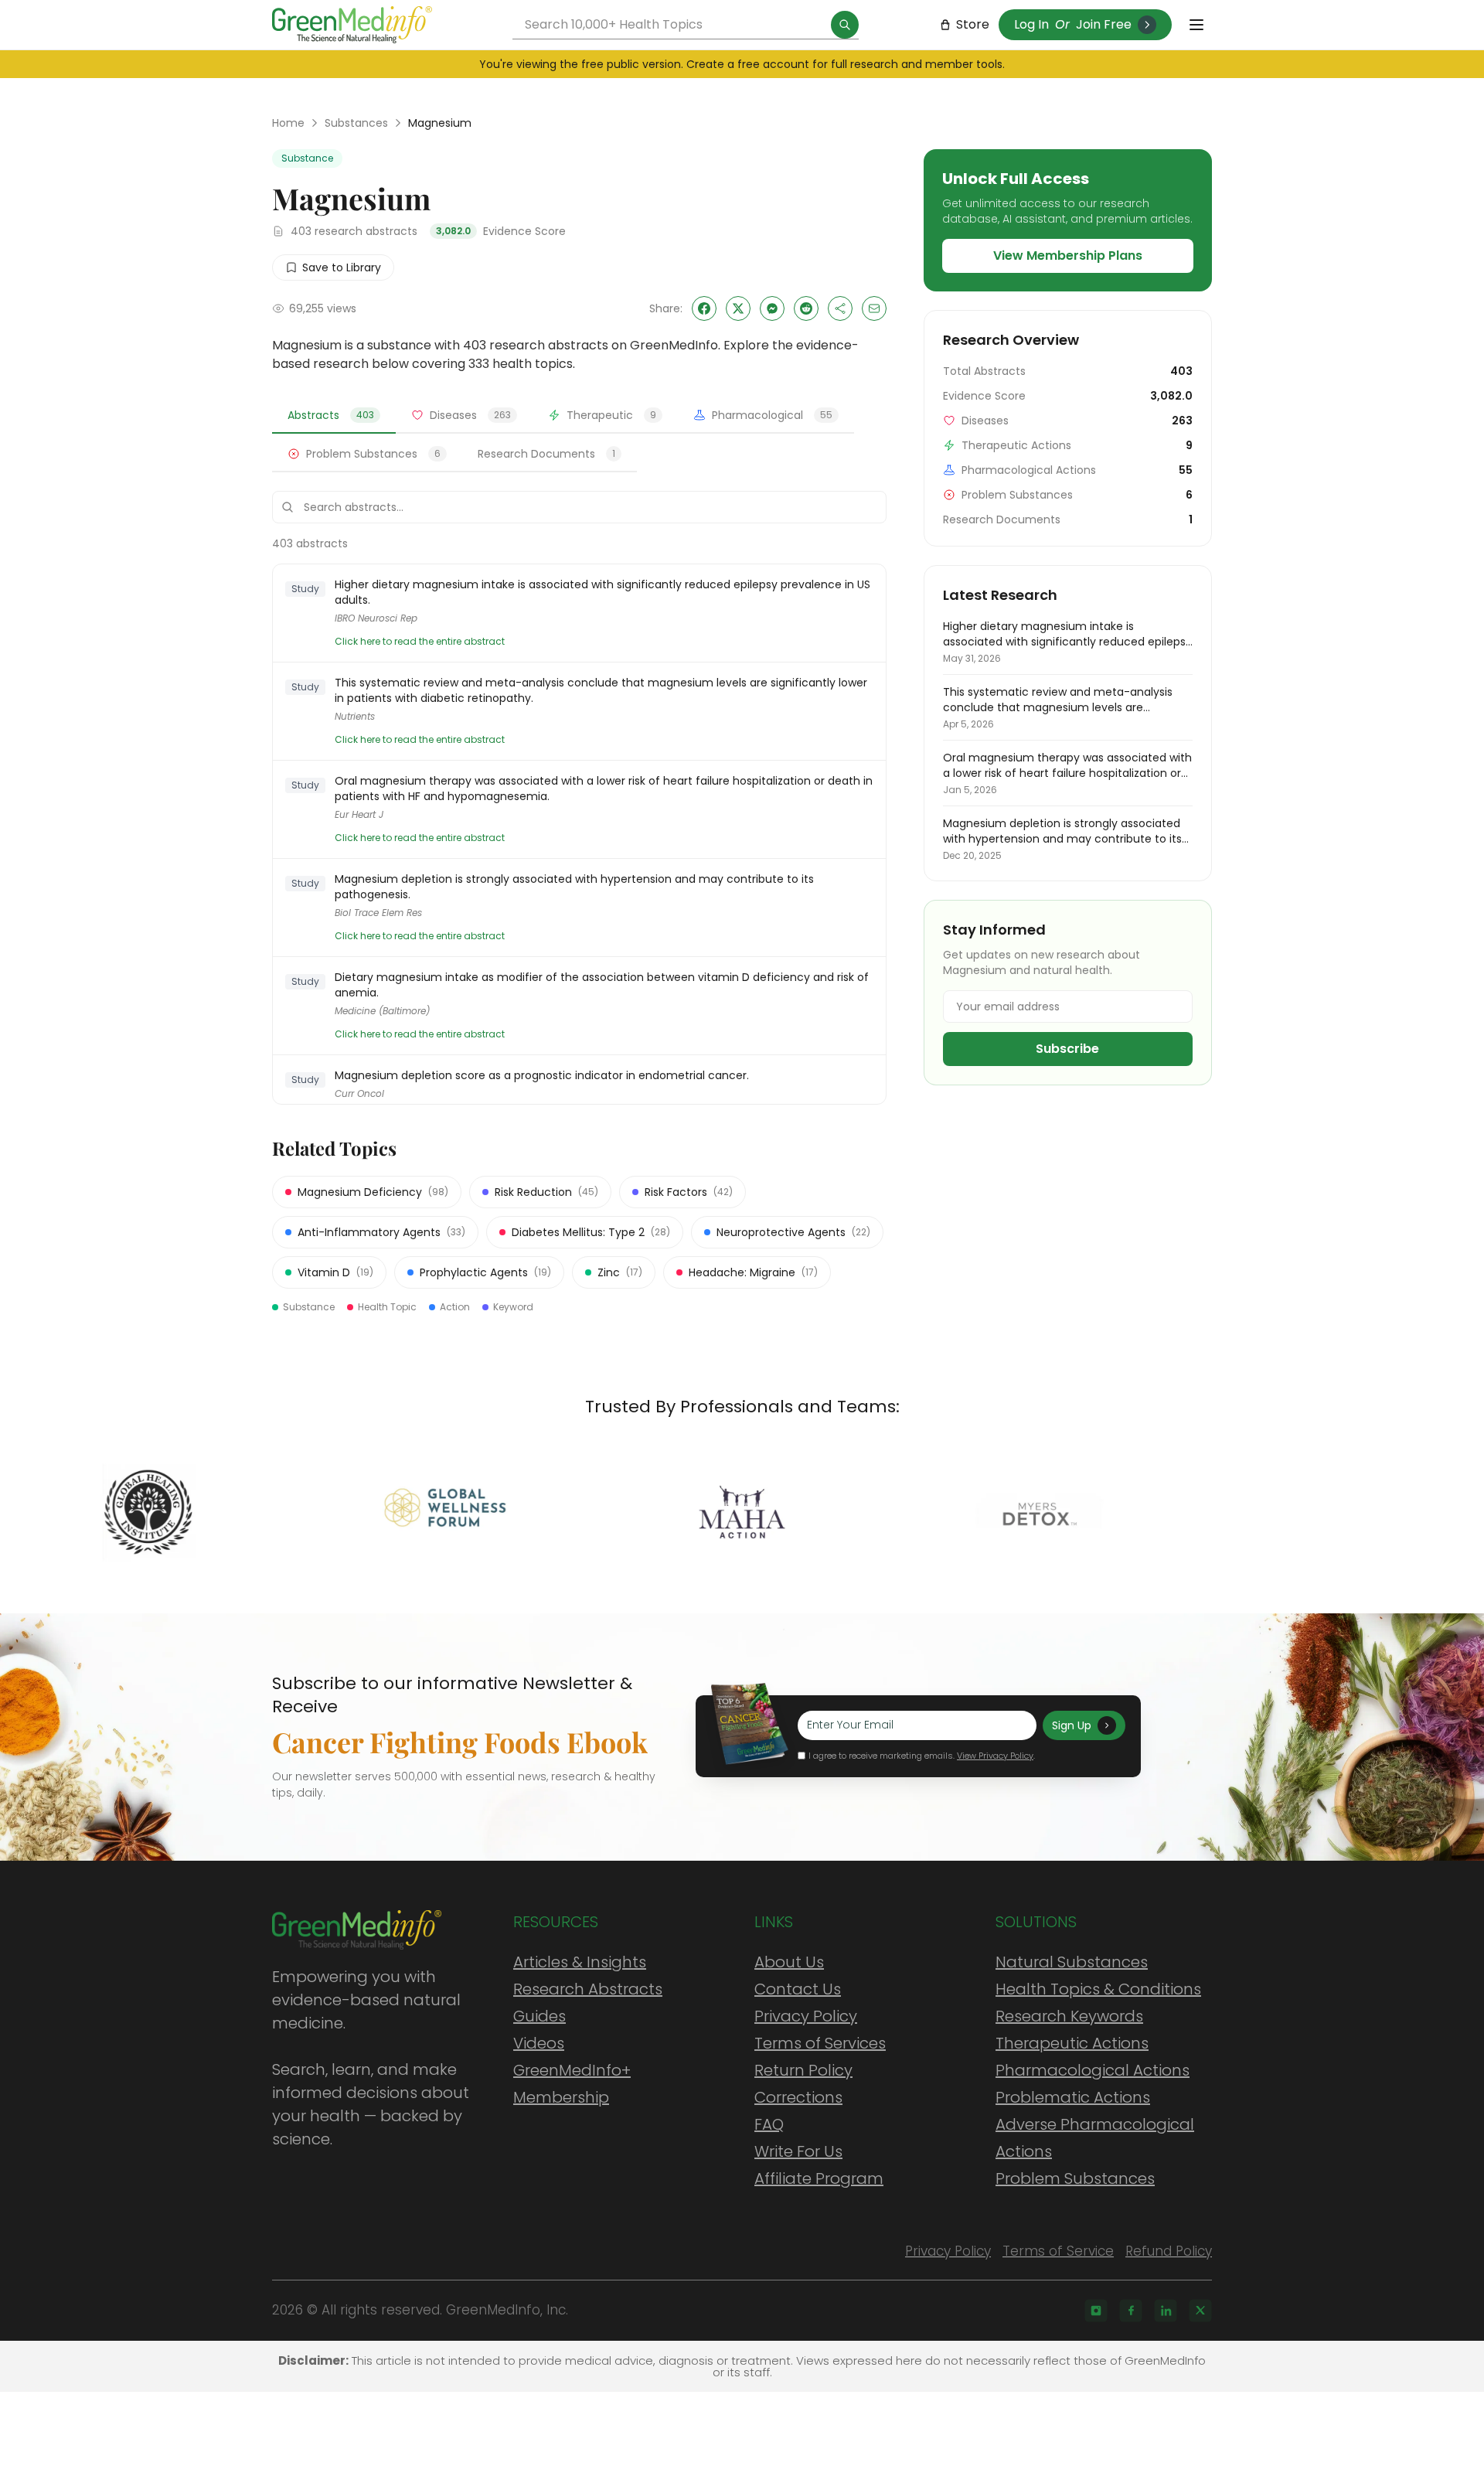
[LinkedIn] (1166, 2311)
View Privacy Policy (995, 1756)
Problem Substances (1075, 2178)
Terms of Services (820, 2043)
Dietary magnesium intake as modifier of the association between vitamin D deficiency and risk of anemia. (602, 985)
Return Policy (803, 2070)
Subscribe (1067, 1049)
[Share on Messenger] (772, 308)
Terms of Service (1058, 2251)
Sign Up (1072, 1725)
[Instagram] (1096, 2311)
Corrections (798, 2097)
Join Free (1104, 24)
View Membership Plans (1068, 255)
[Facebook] (1131, 2311)
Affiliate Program (819, 2178)
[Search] (845, 25)
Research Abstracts (588, 1989)
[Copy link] (840, 308)
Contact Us (798, 1989)
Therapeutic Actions (1072, 2043)
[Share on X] (738, 308)
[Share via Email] (874, 308)
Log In (1031, 24)
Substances (356, 123)
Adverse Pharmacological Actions (1095, 2138)
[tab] (334, 416)
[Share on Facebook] (704, 308)
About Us (789, 1962)
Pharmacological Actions (1093, 2070)
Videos (539, 2043)
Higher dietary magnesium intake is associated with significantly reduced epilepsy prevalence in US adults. (602, 592)
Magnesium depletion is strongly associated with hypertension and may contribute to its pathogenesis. (574, 887)
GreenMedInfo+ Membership (572, 2084)
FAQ (769, 2124)
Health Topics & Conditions (1098, 1989)
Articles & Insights (580, 1962)
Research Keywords (1069, 2016)
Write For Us (798, 2151)
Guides (539, 2016)
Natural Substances (1072, 1962)
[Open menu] (1196, 25)
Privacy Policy (806, 2016)
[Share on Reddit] (806, 308)
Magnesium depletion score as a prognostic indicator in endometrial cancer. (542, 1075)
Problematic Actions (1073, 2097)
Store (973, 24)
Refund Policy (1169, 2251)
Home (288, 123)
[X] (1200, 2311)
